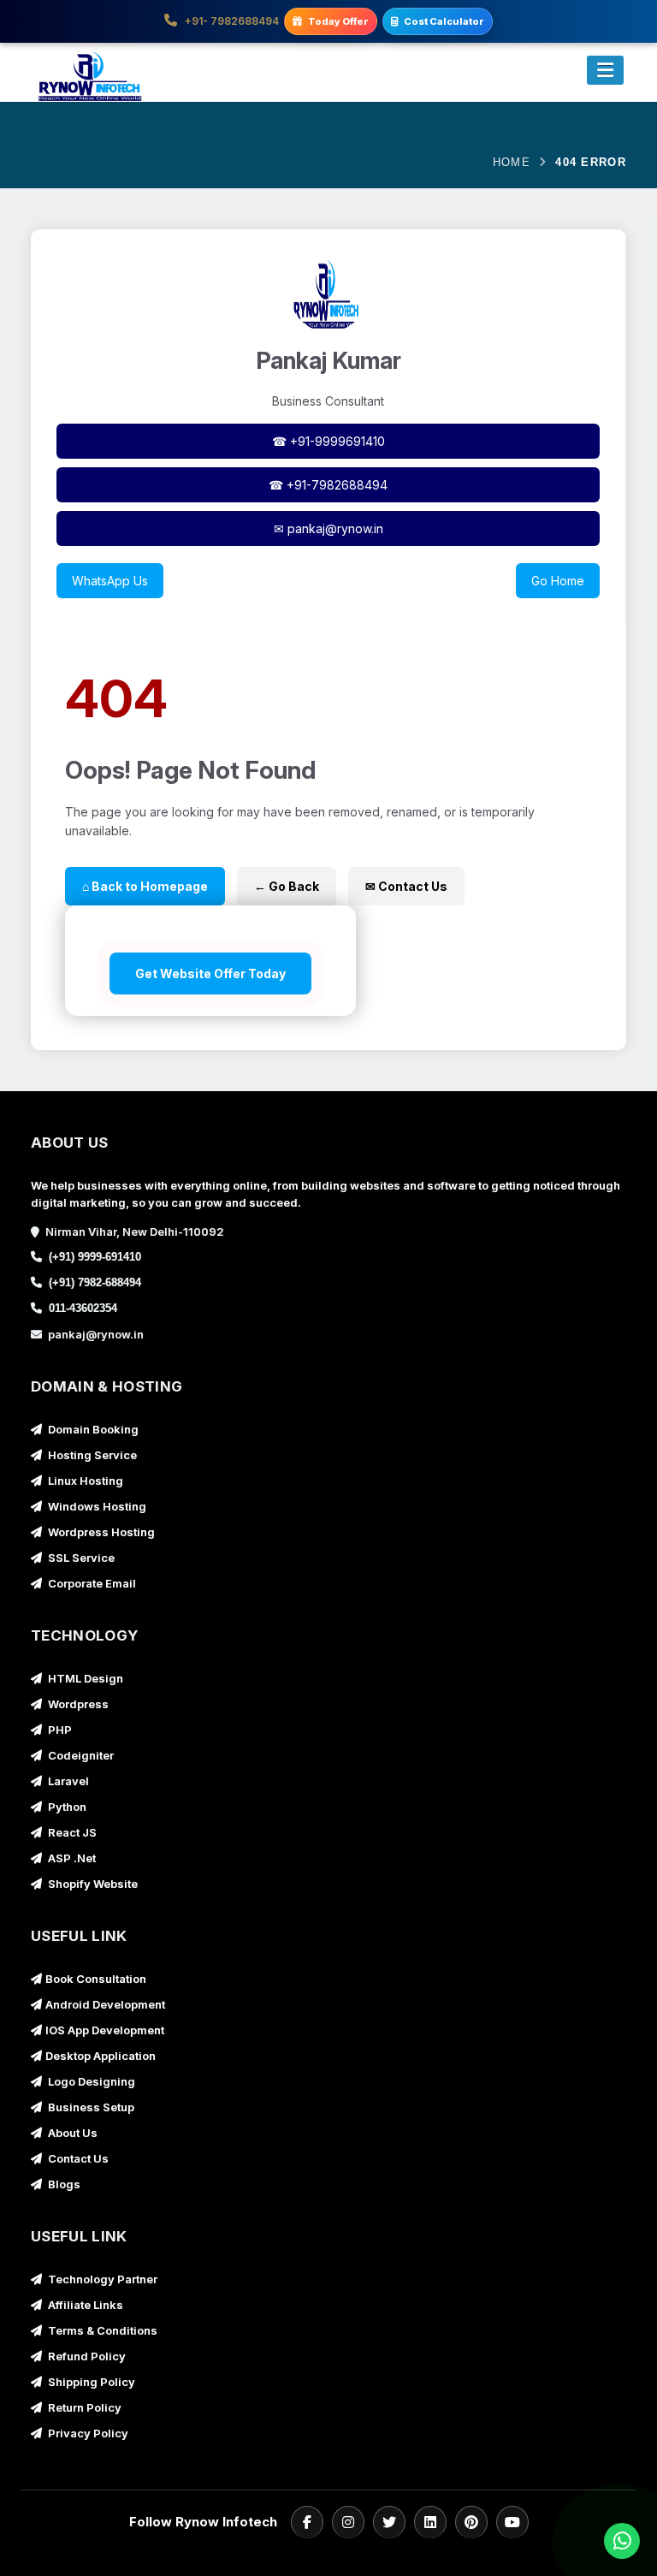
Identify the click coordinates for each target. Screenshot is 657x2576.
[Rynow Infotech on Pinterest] (471, 2522)
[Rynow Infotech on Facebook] (307, 2522)
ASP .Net (71, 1858)
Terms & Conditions (101, 2330)
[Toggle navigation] (605, 70)
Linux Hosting (84, 1481)
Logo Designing (90, 2081)
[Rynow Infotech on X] (389, 2522)
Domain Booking (92, 1429)
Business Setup (90, 2107)
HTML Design (84, 1678)
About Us (71, 2133)
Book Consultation (96, 1979)
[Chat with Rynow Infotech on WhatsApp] (618, 2541)
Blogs (63, 2184)
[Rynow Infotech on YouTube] (512, 2522)
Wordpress (77, 1704)
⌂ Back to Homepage (145, 886)
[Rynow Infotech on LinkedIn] (430, 2522)
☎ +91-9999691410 (328, 441)
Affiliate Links (84, 2305)
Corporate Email (91, 1583)
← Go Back (287, 886)
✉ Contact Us (406, 886)
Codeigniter (80, 1755)
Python (66, 1807)
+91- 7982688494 (231, 21)
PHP (59, 1730)
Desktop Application (101, 2056)
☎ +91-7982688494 (328, 485)
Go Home (558, 581)
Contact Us (77, 2158)
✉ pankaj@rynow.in (328, 528)
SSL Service (80, 1558)
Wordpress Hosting (100, 1532)
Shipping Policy (90, 2382)
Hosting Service (91, 1455)
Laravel (67, 1781)
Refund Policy (86, 2356)
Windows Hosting (96, 1506)
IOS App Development (105, 2030)
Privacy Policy (87, 2433)
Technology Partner (101, 2279)
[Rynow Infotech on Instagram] (348, 2522)
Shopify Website (92, 1884)
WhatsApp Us (110, 581)
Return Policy (83, 2407)
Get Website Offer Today (210, 973)
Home (512, 162)
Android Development (105, 2004)
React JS (71, 1832)
